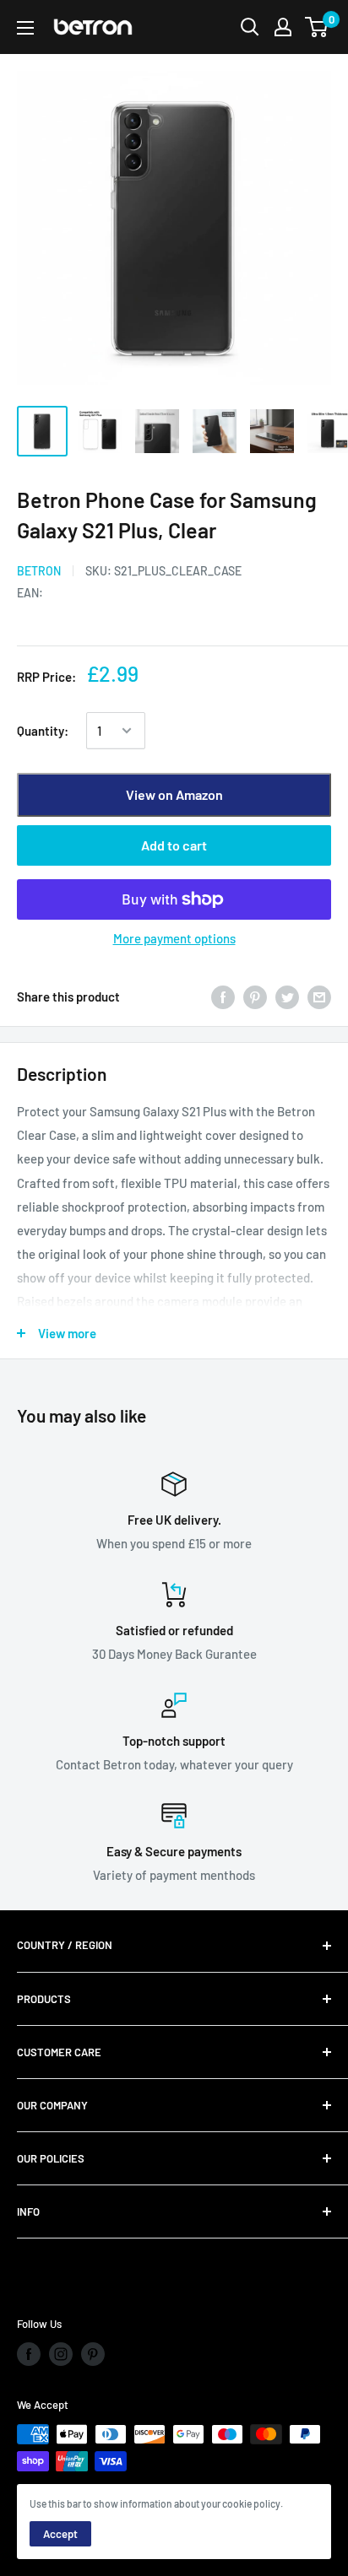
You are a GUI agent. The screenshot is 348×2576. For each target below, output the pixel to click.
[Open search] (250, 27)
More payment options (174, 938)
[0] (317, 27)
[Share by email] (319, 996)
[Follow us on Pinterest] (93, 2354)
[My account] (283, 27)
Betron (39, 571)
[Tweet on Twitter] (287, 996)
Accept (60, 2534)
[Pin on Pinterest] (255, 996)
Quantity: (43, 731)
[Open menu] (25, 28)
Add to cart (174, 845)
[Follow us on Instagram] (61, 2354)
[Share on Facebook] (223, 996)
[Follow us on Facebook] (29, 2354)
